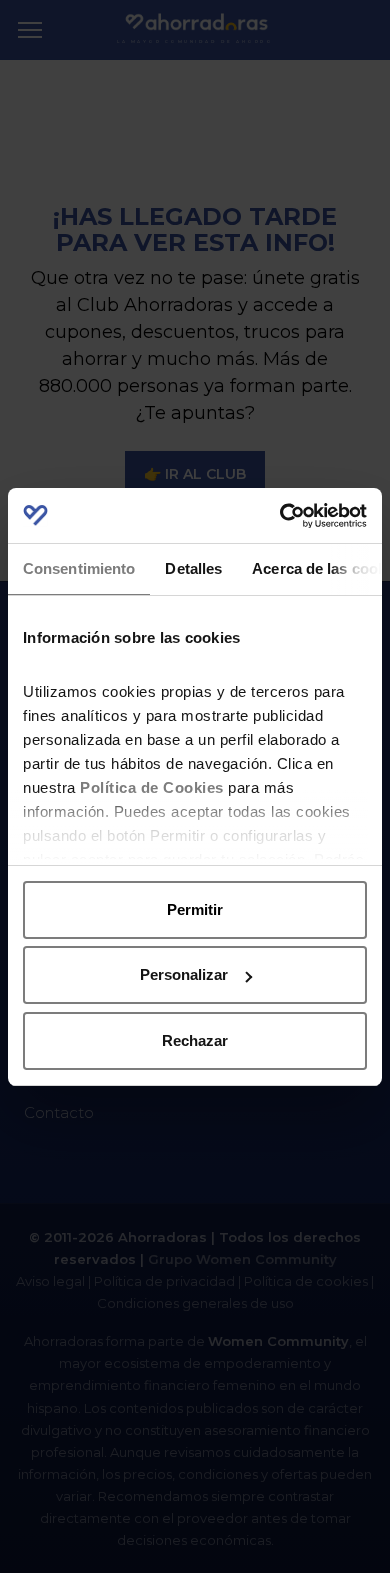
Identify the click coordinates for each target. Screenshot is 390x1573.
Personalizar (184, 974)
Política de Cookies (152, 787)
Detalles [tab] (193, 568)
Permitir (195, 909)
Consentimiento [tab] (79, 568)
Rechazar (195, 1040)
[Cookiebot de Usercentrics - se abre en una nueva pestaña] (280, 516)
